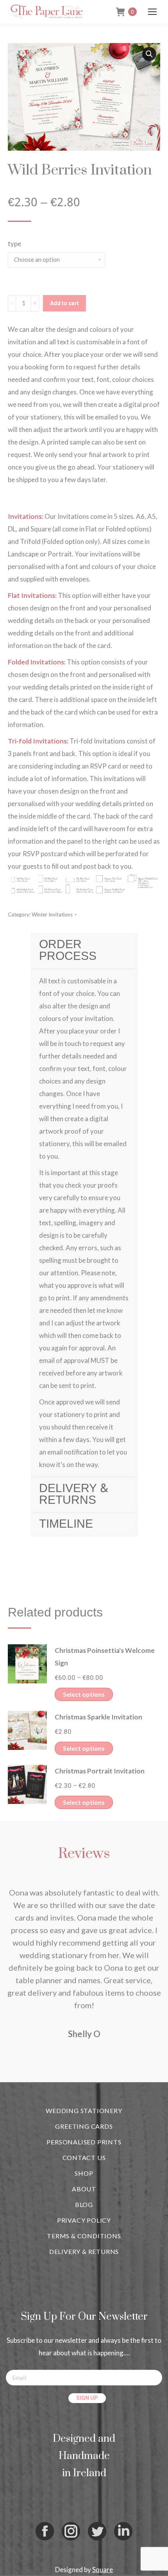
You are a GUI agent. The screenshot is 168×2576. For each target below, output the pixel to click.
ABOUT (84, 2189)
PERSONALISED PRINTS (84, 2142)
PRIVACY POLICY (84, 2220)
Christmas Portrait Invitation (100, 1771)
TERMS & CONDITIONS (84, 2236)
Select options (84, 1694)
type (14, 244)
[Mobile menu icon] (152, 12)
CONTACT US (84, 2157)
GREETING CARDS (84, 2126)
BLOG (84, 2204)
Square (103, 2570)
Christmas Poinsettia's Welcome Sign (105, 1657)
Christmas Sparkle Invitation (98, 1717)
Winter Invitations (52, 914)
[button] (149, 54)
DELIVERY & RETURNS (84, 2251)
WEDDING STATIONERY (84, 2111)
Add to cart (64, 303)
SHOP (84, 2173)
